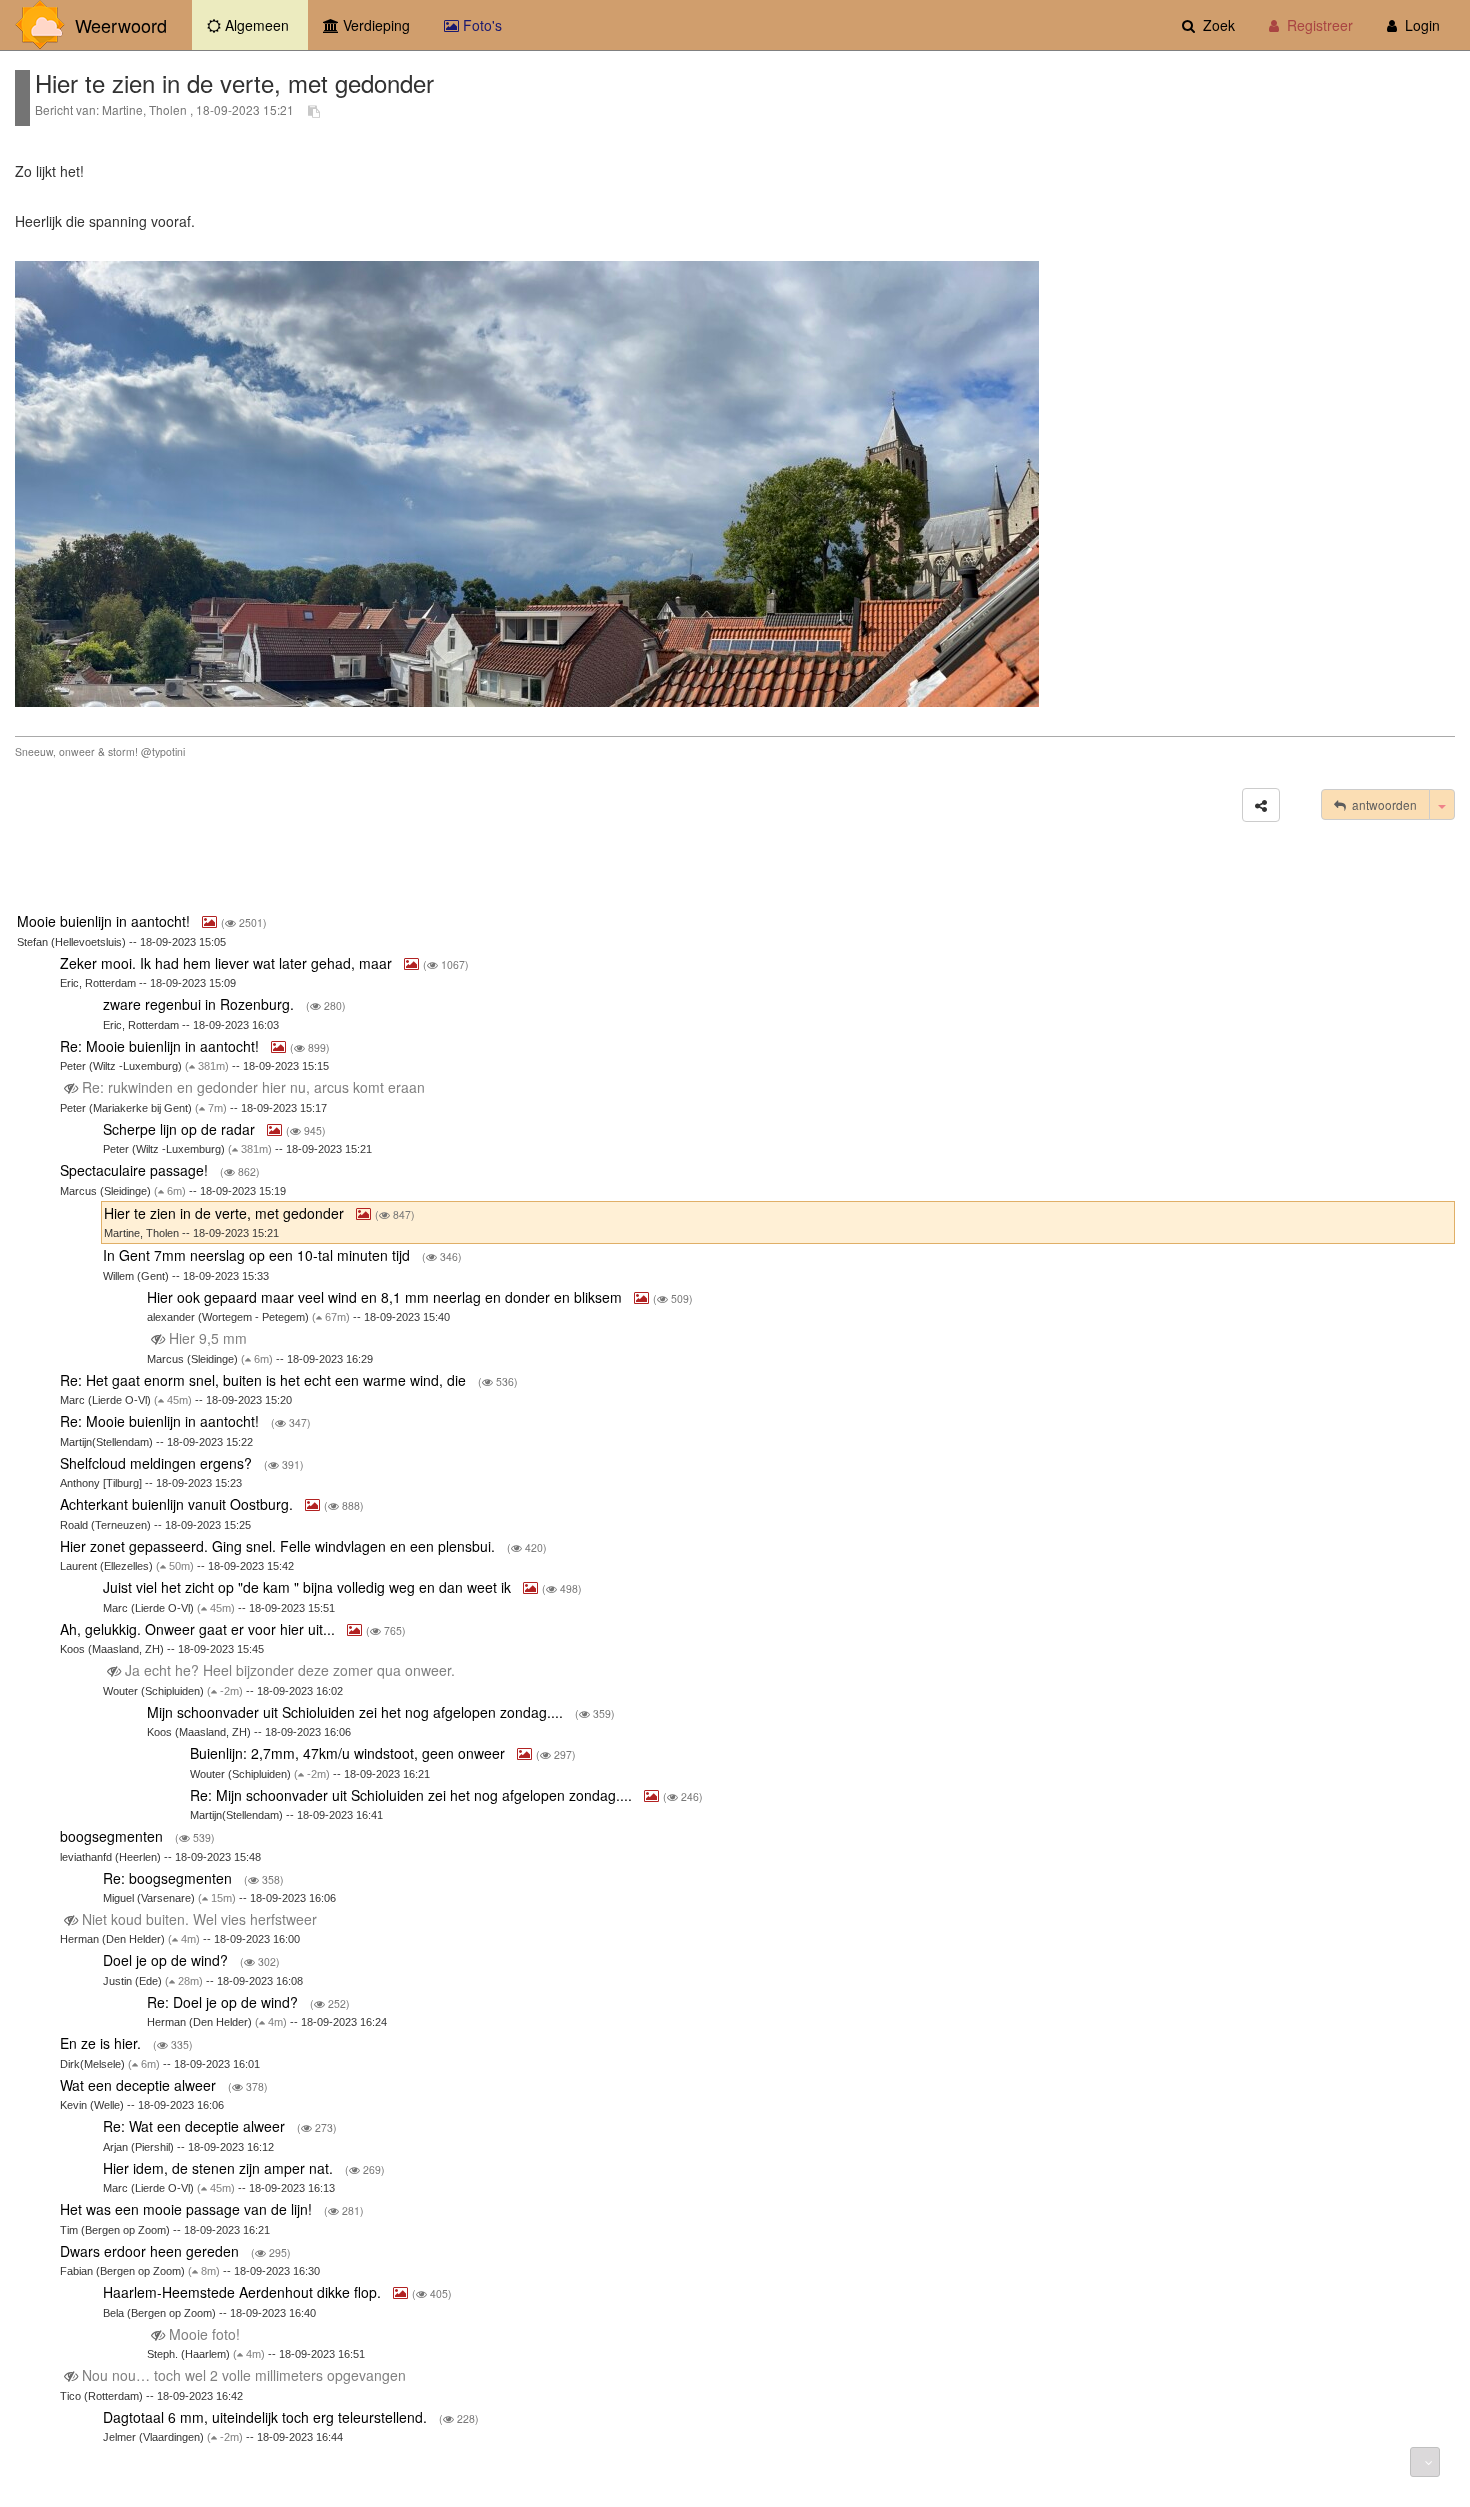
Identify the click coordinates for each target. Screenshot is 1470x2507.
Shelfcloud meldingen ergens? (158, 1463)
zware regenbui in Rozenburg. (200, 1004)
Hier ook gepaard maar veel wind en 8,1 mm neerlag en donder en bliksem (386, 1297)
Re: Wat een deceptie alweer (196, 2126)
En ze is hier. (102, 2043)
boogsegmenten (113, 1836)
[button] (1261, 805)
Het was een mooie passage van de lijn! (188, 2209)
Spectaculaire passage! (136, 1170)
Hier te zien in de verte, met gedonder (226, 1213)
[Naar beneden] (1425, 2462)
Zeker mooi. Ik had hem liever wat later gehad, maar (228, 963)
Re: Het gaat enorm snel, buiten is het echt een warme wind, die (265, 1380)
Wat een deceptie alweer (140, 2085)
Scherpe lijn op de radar (181, 1129)
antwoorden (1381, 804)
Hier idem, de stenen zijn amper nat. (220, 2168)
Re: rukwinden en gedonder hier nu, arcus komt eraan (253, 1087)
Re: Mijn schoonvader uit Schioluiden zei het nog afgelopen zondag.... (413, 1795)
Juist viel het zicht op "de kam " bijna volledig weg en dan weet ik (309, 1587)
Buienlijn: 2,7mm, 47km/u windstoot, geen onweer (349, 1753)
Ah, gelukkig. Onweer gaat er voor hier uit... (199, 1629)
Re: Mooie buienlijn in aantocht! (161, 1046)
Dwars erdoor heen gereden (151, 2251)
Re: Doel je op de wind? (224, 2002)
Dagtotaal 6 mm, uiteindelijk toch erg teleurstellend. (267, 2417)
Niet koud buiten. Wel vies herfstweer (199, 1919)
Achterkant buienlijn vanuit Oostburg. (178, 1504)
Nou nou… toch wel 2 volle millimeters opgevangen (244, 2375)
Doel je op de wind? (167, 1960)
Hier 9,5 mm (208, 1338)
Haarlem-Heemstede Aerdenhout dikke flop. (244, 2292)
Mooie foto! (204, 2334)
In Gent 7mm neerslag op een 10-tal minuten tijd (258, 1255)
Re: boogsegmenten (169, 1878)
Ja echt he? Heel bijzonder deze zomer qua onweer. (290, 1670)
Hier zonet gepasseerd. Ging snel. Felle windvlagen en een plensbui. (279, 1546)
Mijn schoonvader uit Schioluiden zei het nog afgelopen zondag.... (357, 1712)
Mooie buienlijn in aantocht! (105, 921)
